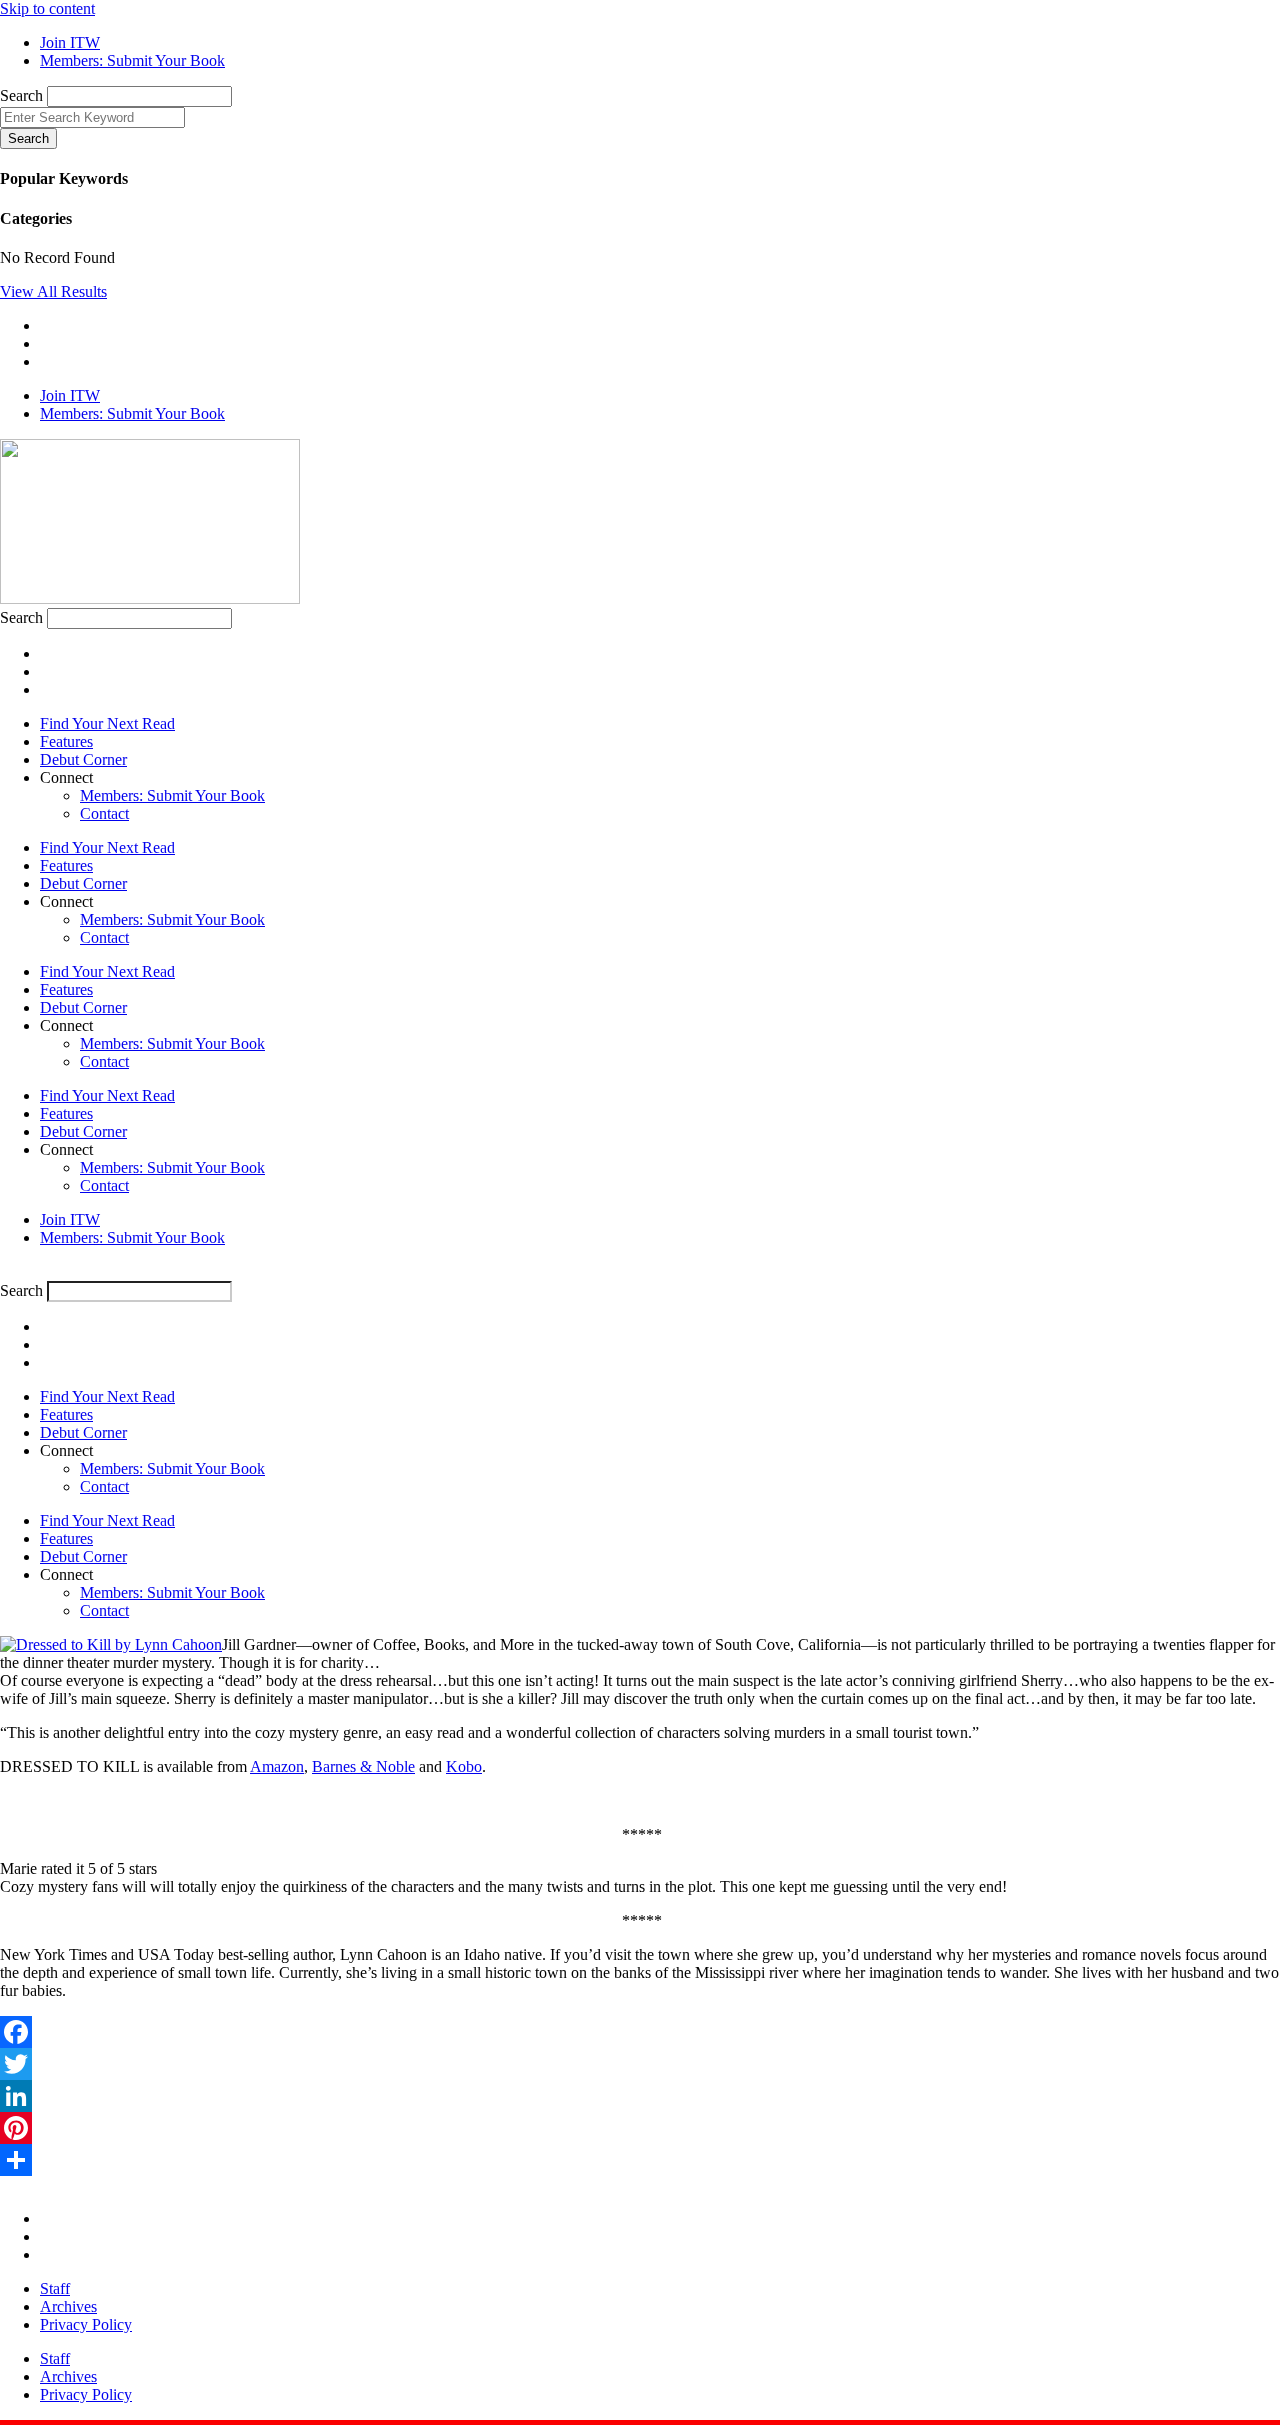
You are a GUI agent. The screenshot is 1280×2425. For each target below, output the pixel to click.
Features (66, 741)
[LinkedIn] (640, 2096)
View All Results (53, 291)
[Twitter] (640, 2064)
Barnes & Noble (363, 1766)
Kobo (464, 1766)
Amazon (277, 1766)
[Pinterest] (640, 2128)
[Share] (640, 2160)
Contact (104, 813)
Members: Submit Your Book (172, 795)
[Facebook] (640, 2032)
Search (21, 95)
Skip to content (47, 8)
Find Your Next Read (107, 723)
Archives (68, 2306)
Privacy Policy (86, 2324)
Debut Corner (83, 759)
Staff (55, 2288)
